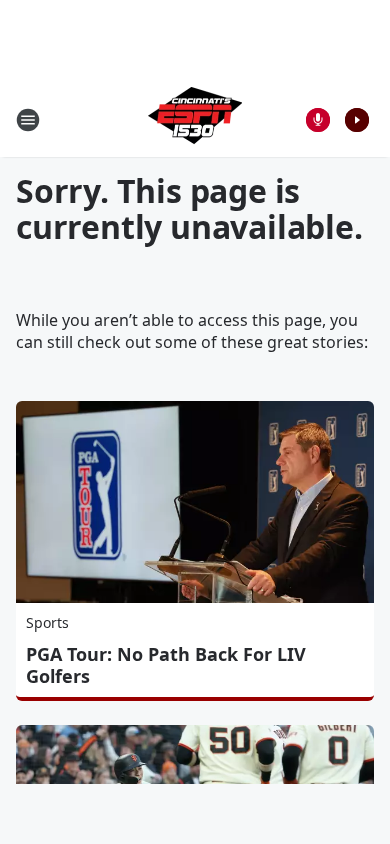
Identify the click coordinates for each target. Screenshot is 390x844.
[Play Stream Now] (357, 120)
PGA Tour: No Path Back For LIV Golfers (166, 665)
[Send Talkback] (318, 120)
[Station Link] (195, 119)
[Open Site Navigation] (28, 120)
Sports (47, 622)
